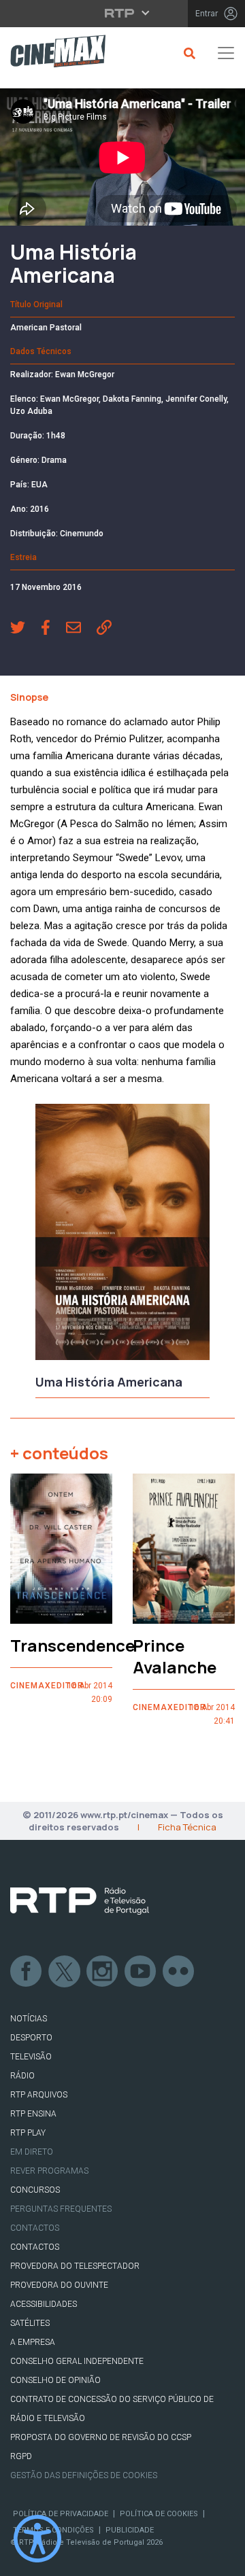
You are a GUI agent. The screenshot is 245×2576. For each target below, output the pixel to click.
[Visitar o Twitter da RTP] (65, 1972)
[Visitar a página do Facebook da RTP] (27, 1972)
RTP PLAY (28, 2133)
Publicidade (130, 2530)
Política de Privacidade (61, 2514)
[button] (26, 629)
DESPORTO (31, 2038)
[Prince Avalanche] (184, 1549)
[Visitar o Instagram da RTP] (103, 1972)
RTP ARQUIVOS (39, 2095)
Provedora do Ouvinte (59, 2285)
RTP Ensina (33, 2114)
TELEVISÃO (31, 2057)
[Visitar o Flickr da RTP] (179, 1972)
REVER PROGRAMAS (49, 2171)
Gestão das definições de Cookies (84, 2475)
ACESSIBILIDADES (44, 2304)
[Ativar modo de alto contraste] (37, 2539)
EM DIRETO (32, 2152)
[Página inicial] (53, 53)
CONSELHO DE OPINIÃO (55, 2380)
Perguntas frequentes (61, 2209)
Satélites (30, 2323)
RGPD (21, 2456)
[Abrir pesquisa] (187, 53)
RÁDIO (22, 2076)
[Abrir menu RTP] (123, 13)
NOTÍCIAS (29, 2019)
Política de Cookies (159, 2514)
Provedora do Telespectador (75, 2266)
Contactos (35, 2228)
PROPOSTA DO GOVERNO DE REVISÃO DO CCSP (101, 2437)
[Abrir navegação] (226, 53)
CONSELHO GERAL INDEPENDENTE (77, 2361)
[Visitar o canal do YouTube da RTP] (141, 1972)
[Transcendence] (61, 1549)
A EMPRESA (33, 2342)
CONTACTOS (35, 2247)
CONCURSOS (35, 2190)
